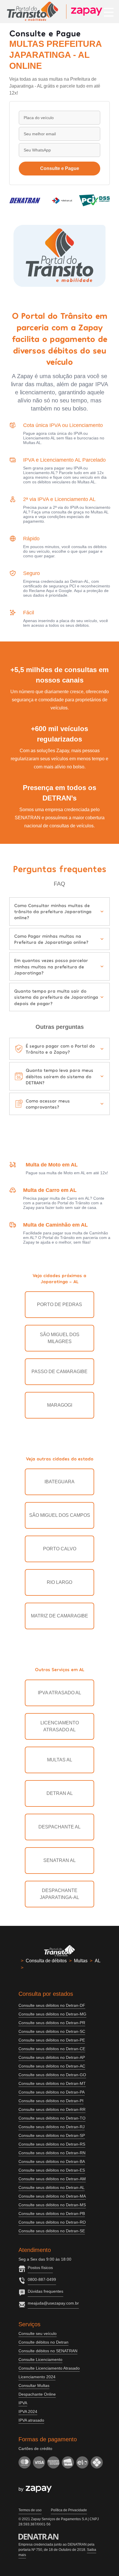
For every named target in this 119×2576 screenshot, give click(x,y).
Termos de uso (30, 2510)
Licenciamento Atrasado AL (60, 1726)
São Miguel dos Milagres (60, 1338)
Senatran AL (59, 1860)
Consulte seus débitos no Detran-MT (52, 2083)
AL (98, 1961)
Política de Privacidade (69, 2510)
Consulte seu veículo (38, 2333)
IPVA (23, 2403)
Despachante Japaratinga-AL (59, 1894)
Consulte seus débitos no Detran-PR (52, 2023)
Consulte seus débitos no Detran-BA (52, 2161)
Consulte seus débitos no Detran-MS (52, 2205)
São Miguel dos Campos (60, 1515)
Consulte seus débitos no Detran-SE (52, 2231)
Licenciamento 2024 (37, 2377)
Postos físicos (40, 2268)
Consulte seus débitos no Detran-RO (52, 2222)
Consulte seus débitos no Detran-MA (52, 2196)
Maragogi (60, 1405)
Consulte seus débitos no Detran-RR (52, 2109)
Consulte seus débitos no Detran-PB (52, 2213)
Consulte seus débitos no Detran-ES (52, 2170)
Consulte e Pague (60, 168)
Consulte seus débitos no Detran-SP (52, 2135)
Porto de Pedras (59, 1304)
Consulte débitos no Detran (43, 2342)
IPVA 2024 (28, 2412)
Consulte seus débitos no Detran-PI (51, 2101)
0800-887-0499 (42, 2279)
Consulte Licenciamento (40, 2359)
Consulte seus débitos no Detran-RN (52, 2153)
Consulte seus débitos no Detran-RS (52, 2144)
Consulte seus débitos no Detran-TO (52, 2118)
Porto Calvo (60, 1549)
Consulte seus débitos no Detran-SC (52, 2031)
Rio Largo (59, 1582)
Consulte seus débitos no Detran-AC (52, 2066)
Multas (81, 1961)
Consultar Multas (34, 2385)
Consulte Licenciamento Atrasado (49, 2368)
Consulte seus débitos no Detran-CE (52, 2049)
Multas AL (60, 1760)
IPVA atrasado (31, 2420)
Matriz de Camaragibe (59, 1616)
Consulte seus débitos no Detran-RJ (52, 2127)
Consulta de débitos (46, 1961)
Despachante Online (37, 2394)
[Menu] (109, 12)
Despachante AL (59, 1827)
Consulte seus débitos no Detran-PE (52, 2040)
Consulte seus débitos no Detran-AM (52, 2179)
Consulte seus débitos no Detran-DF (52, 2005)
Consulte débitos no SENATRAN (48, 2351)
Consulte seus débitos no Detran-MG (52, 2014)
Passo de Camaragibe (59, 1372)
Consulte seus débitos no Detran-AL (52, 2187)
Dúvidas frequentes (45, 2291)
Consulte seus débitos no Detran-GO (52, 2075)
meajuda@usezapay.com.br (53, 2303)
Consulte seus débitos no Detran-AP (52, 2057)
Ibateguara (59, 1482)
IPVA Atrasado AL (59, 1693)
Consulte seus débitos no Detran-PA (52, 2092)
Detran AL (60, 1793)
